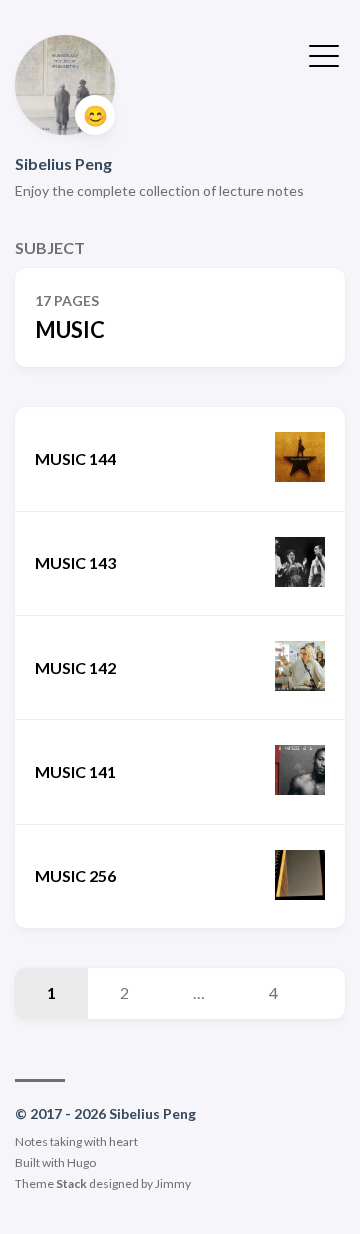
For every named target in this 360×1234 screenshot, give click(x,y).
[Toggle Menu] (324, 54)
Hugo (81, 1162)
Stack (71, 1183)
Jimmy (173, 1183)
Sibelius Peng (63, 163)
